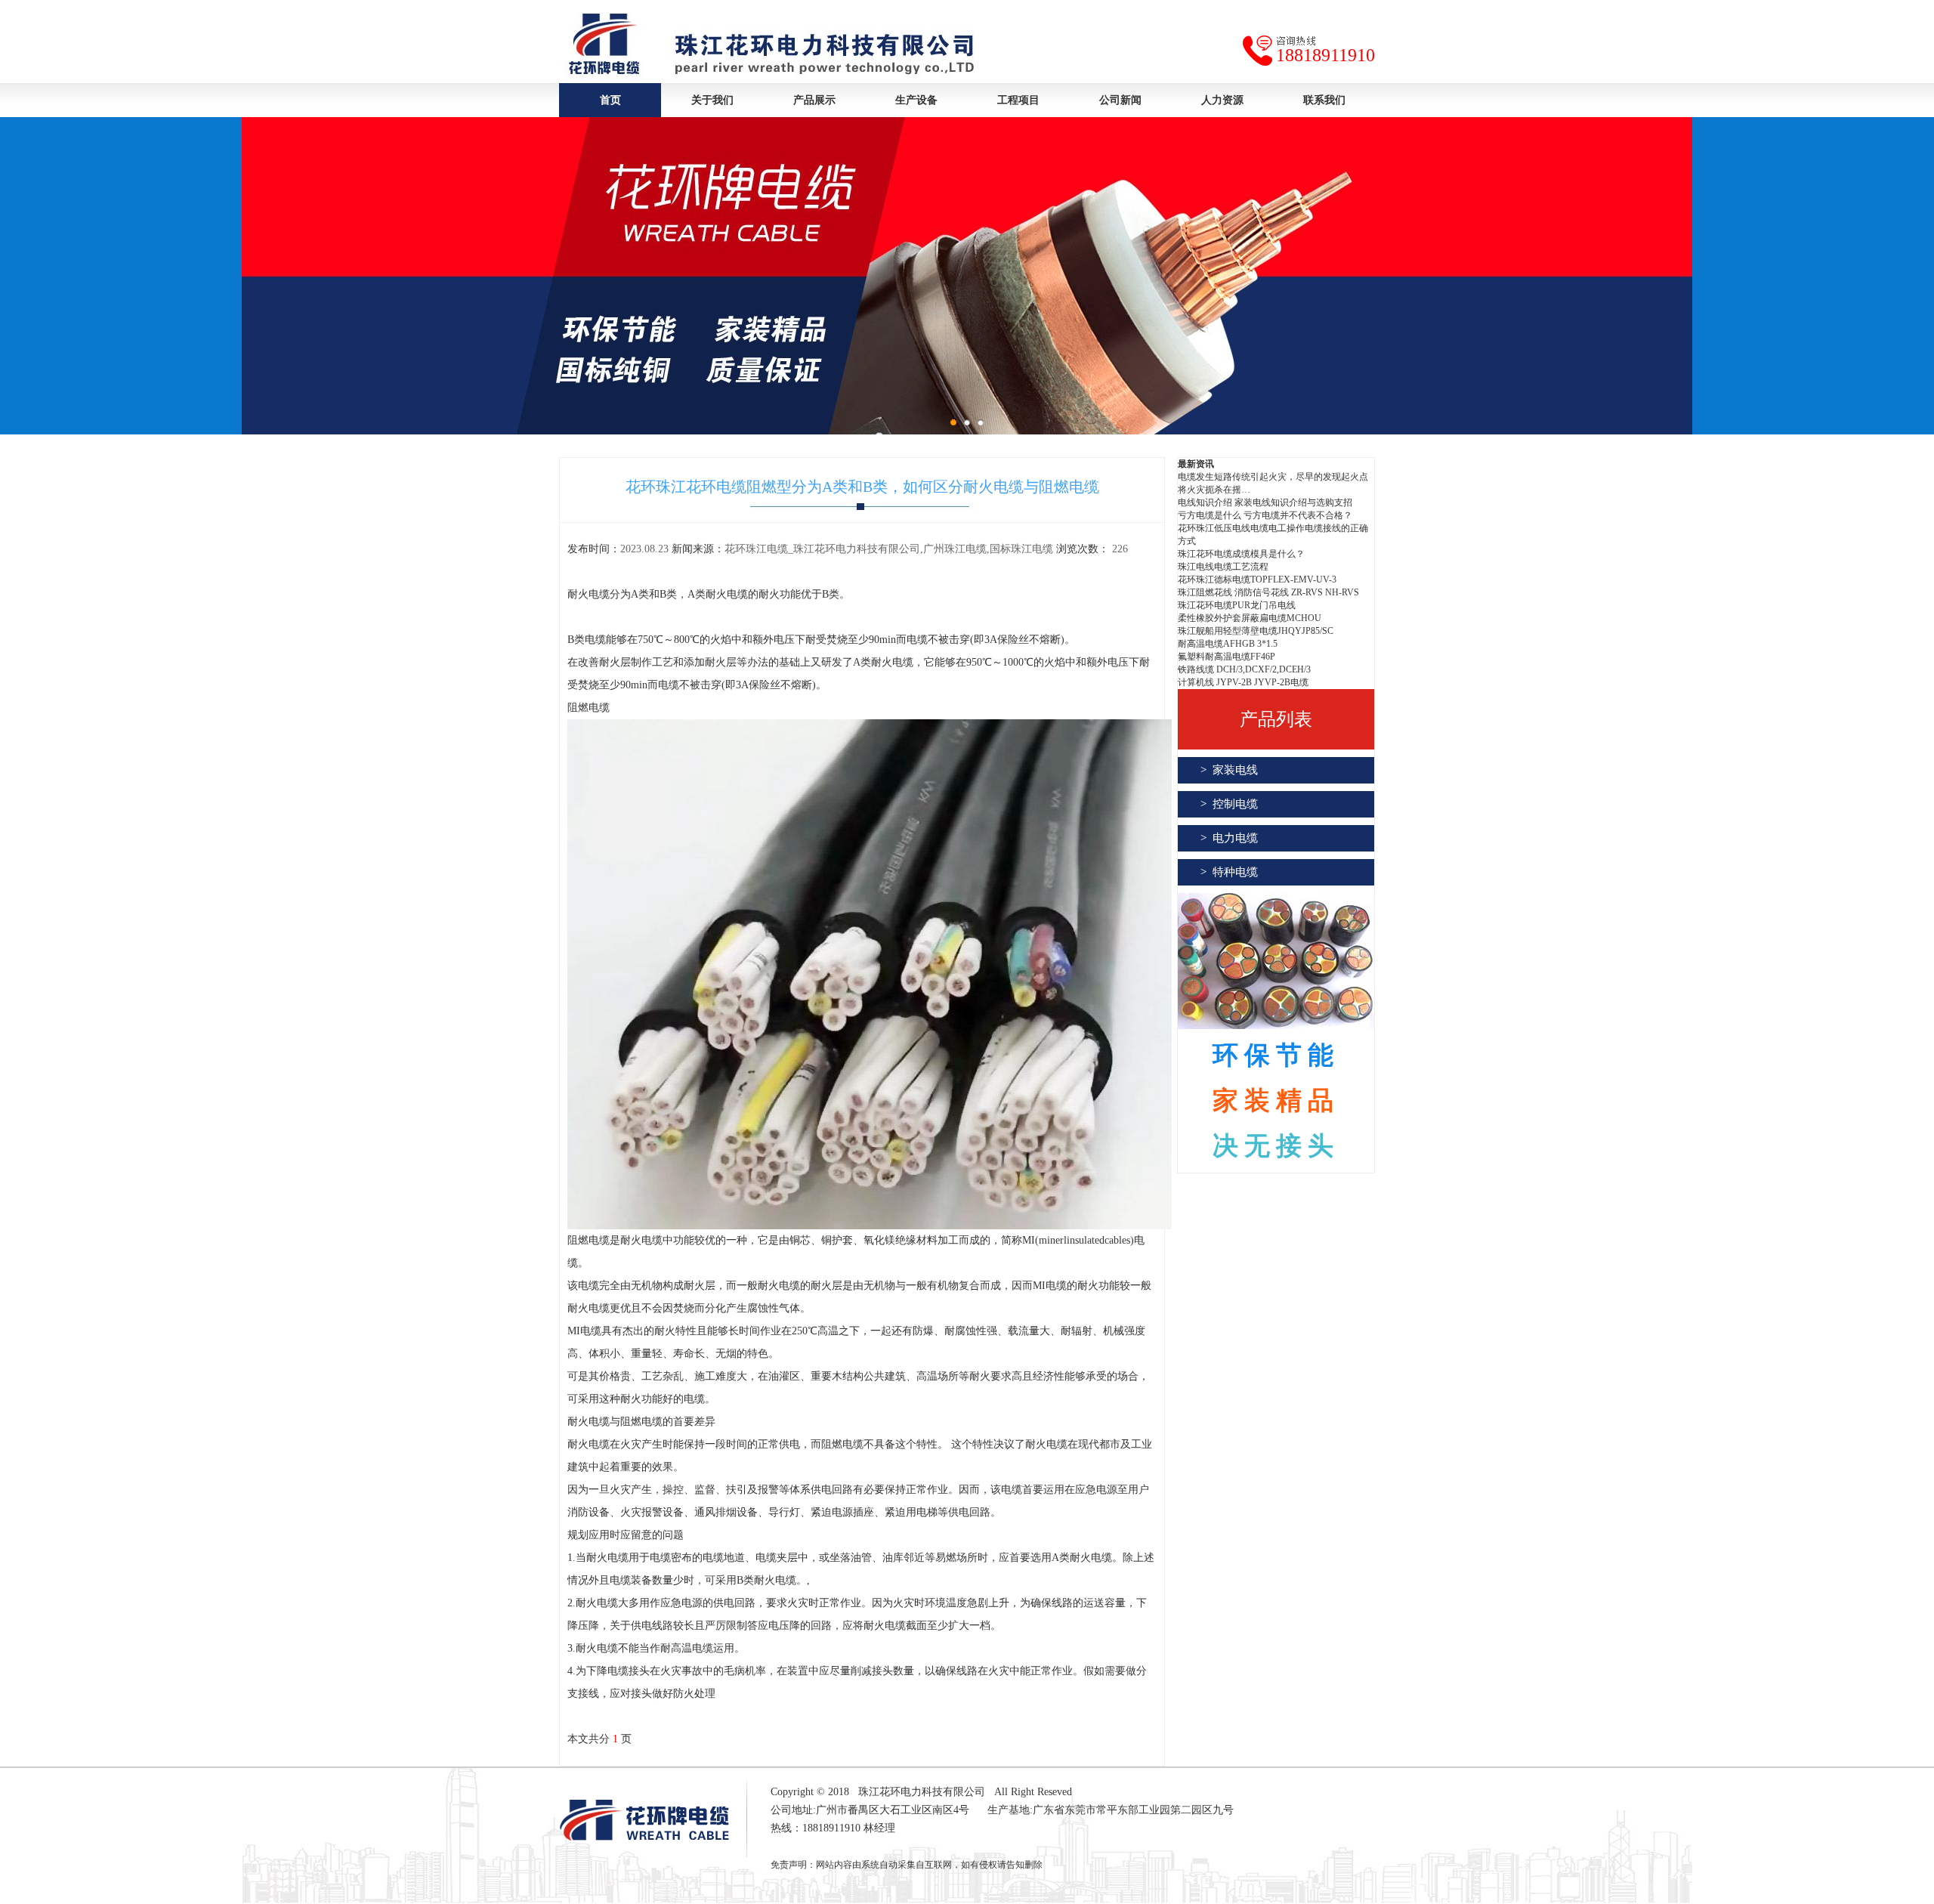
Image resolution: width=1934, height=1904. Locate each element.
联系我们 (1324, 100)
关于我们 (712, 100)
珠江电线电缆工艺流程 (1223, 567)
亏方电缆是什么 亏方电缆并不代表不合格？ (1265, 515)
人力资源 (1222, 100)
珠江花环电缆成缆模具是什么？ (1241, 554)
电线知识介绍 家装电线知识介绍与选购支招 (1265, 502)
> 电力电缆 (1229, 838)
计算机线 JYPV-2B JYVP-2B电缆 (1243, 682)
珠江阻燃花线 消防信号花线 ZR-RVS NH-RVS (1268, 592)
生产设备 (916, 100)
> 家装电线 (1229, 770)
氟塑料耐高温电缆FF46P (1227, 657)
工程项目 (1018, 100)
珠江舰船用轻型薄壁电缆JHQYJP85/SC (1256, 631)
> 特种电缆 (1229, 872)
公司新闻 (1120, 100)
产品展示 (814, 100)
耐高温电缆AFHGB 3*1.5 (1228, 644)
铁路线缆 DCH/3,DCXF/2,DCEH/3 (1244, 669)
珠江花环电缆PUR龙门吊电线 (1237, 605)
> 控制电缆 (1229, 804)
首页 (610, 100)
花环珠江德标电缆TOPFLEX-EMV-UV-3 (1257, 580)
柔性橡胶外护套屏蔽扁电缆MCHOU (1250, 618)
